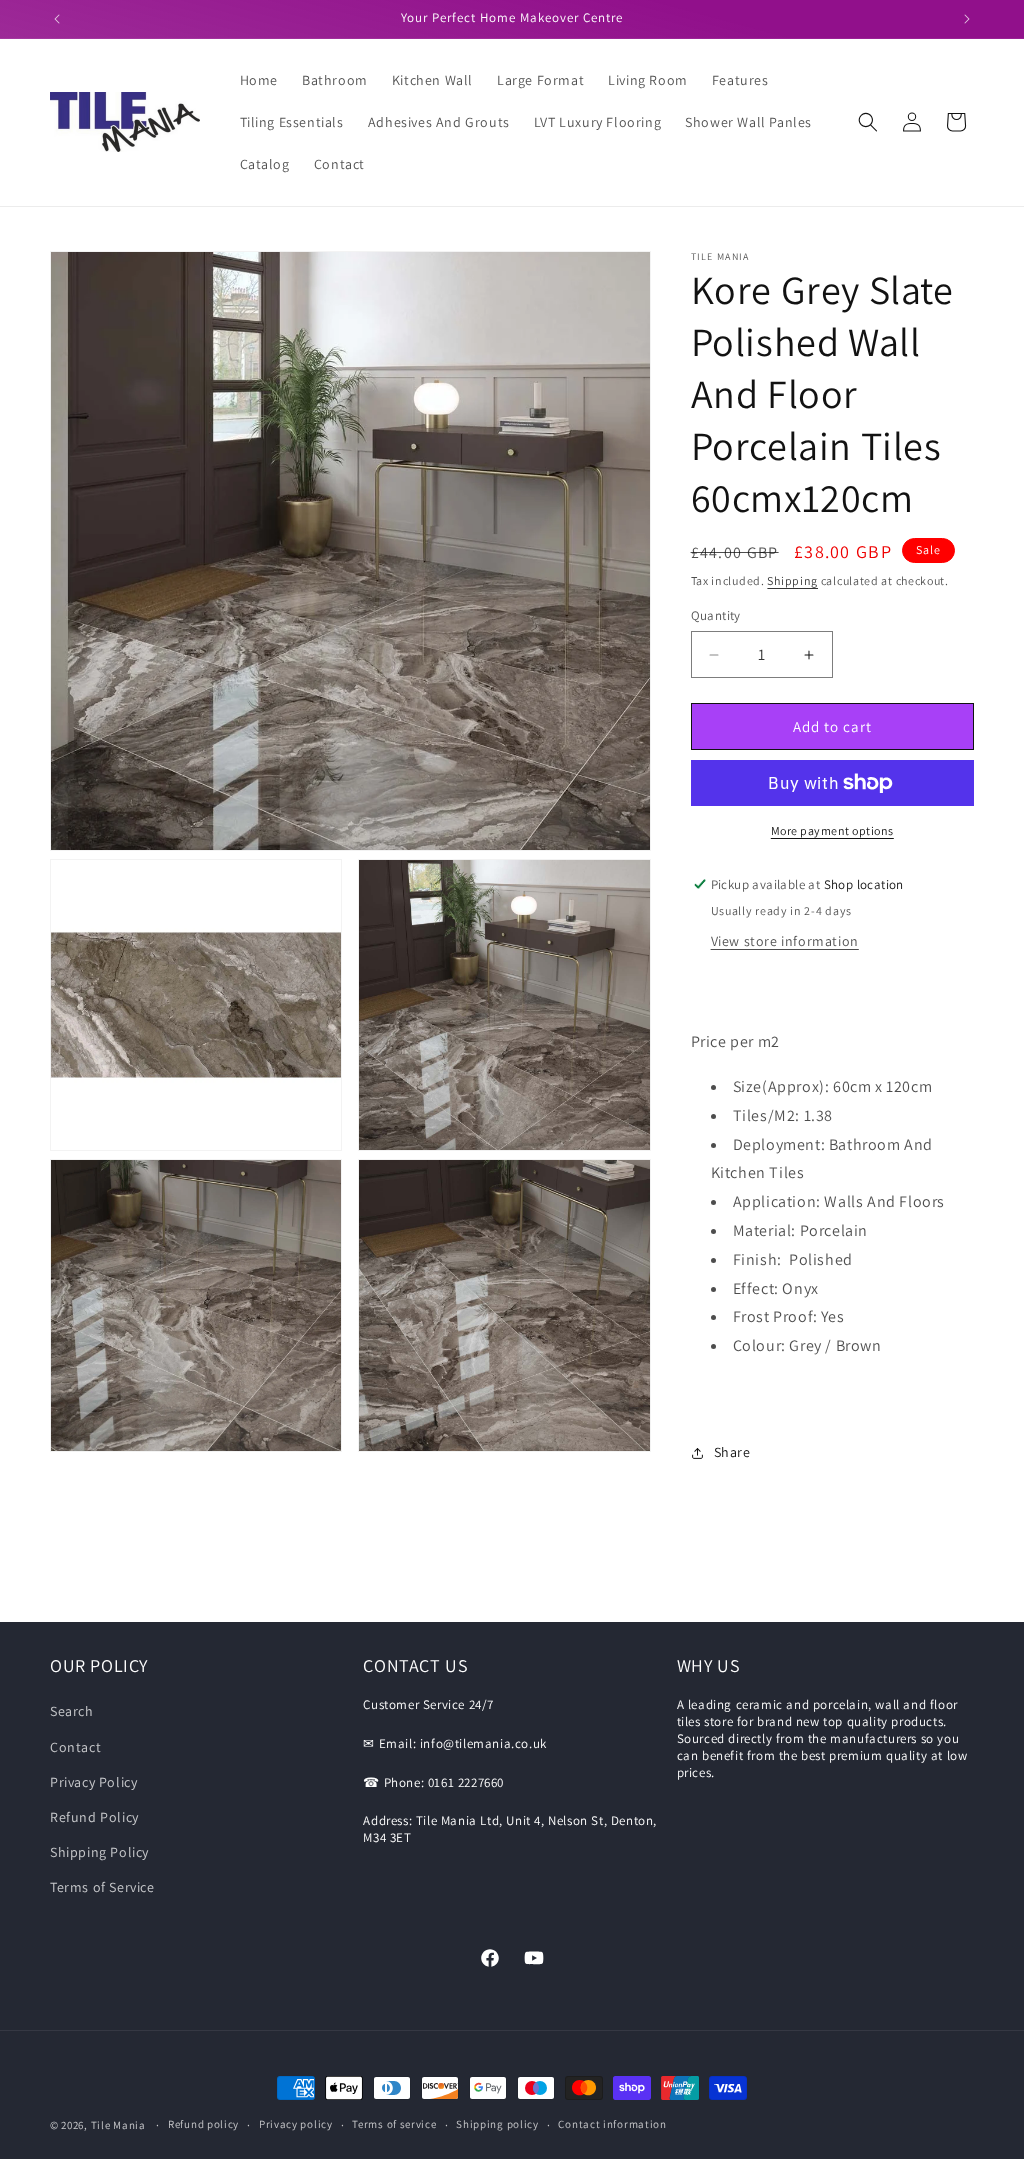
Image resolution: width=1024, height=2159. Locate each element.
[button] (868, 122)
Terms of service (394, 2124)
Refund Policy (94, 1817)
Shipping (792, 580)
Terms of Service (102, 1887)
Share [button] (732, 1452)
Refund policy (203, 2124)
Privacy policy (296, 2124)
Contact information (612, 2124)
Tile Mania (118, 2125)
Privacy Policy (93, 1782)
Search (72, 1711)
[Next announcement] (967, 19)
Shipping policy (497, 2124)
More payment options (832, 830)
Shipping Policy (99, 1852)
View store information (785, 941)
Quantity (716, 615)
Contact (75, 1747)
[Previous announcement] (57, 19)
